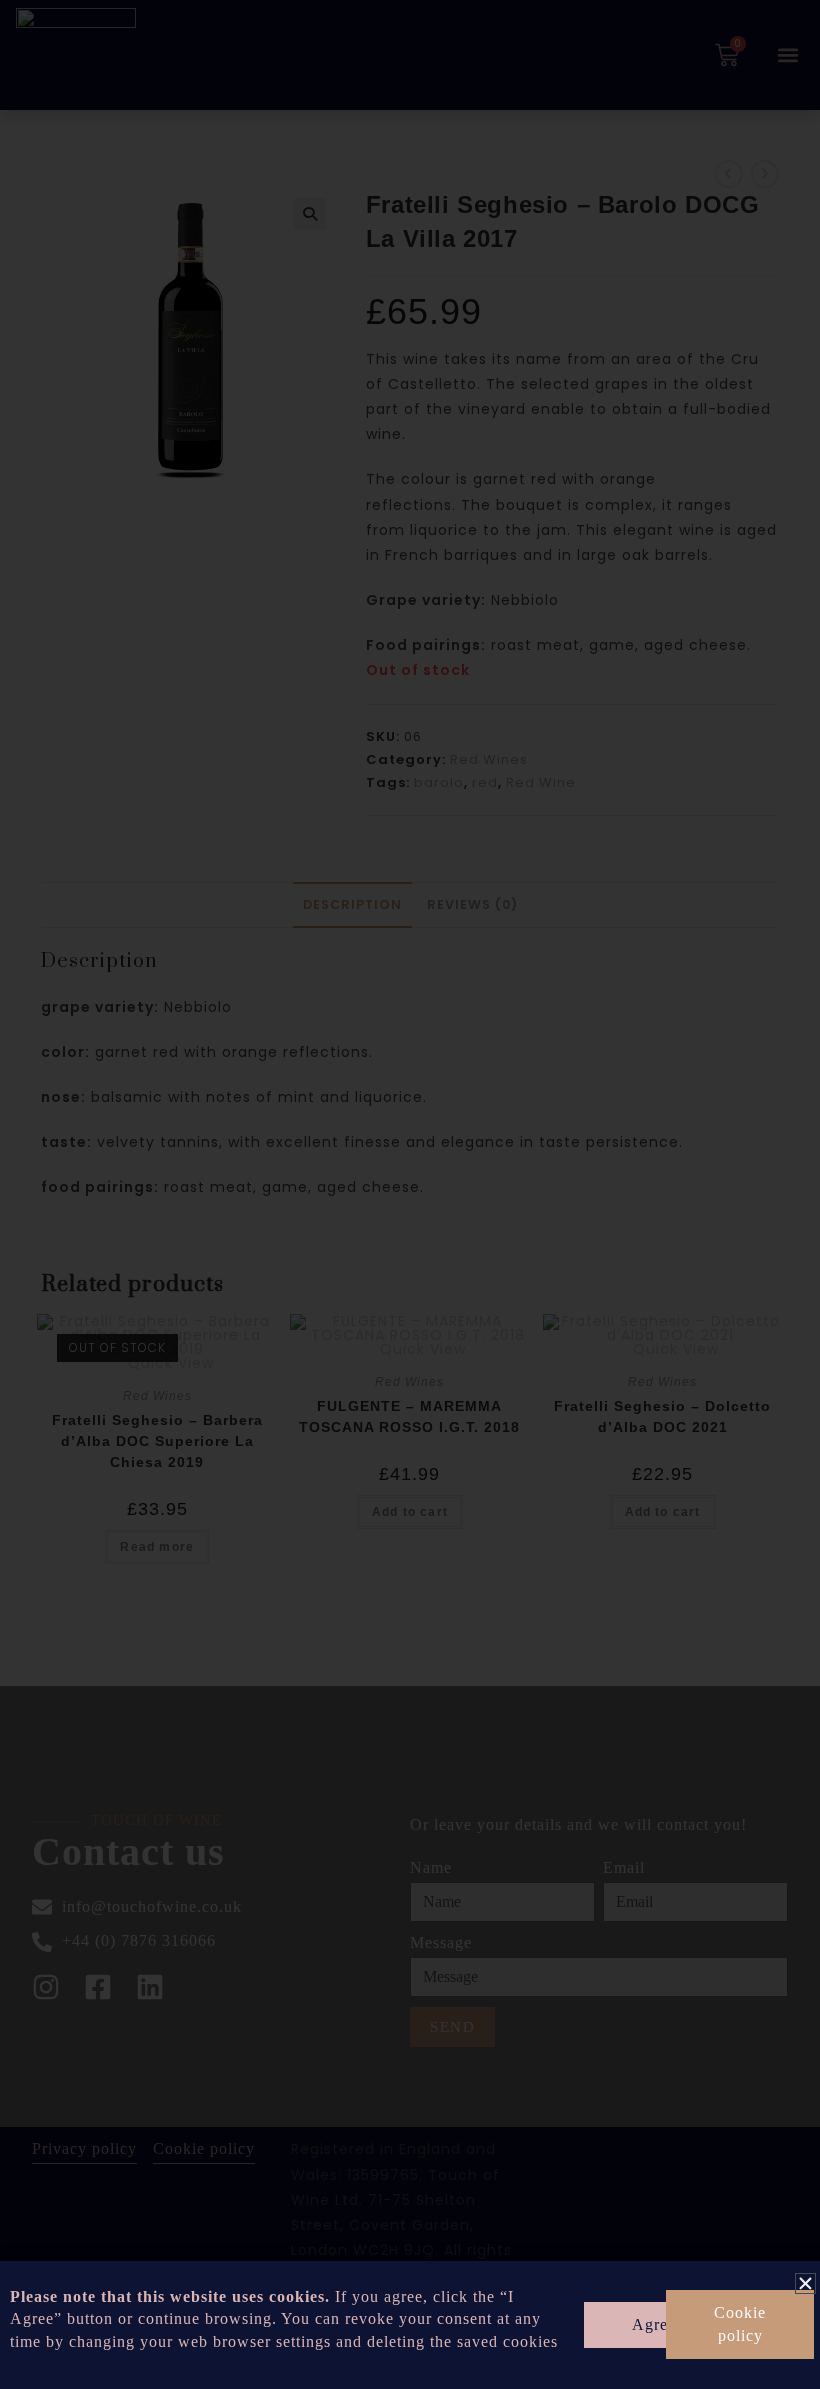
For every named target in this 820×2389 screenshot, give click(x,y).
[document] (410, 1194)
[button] (805, 2283)
